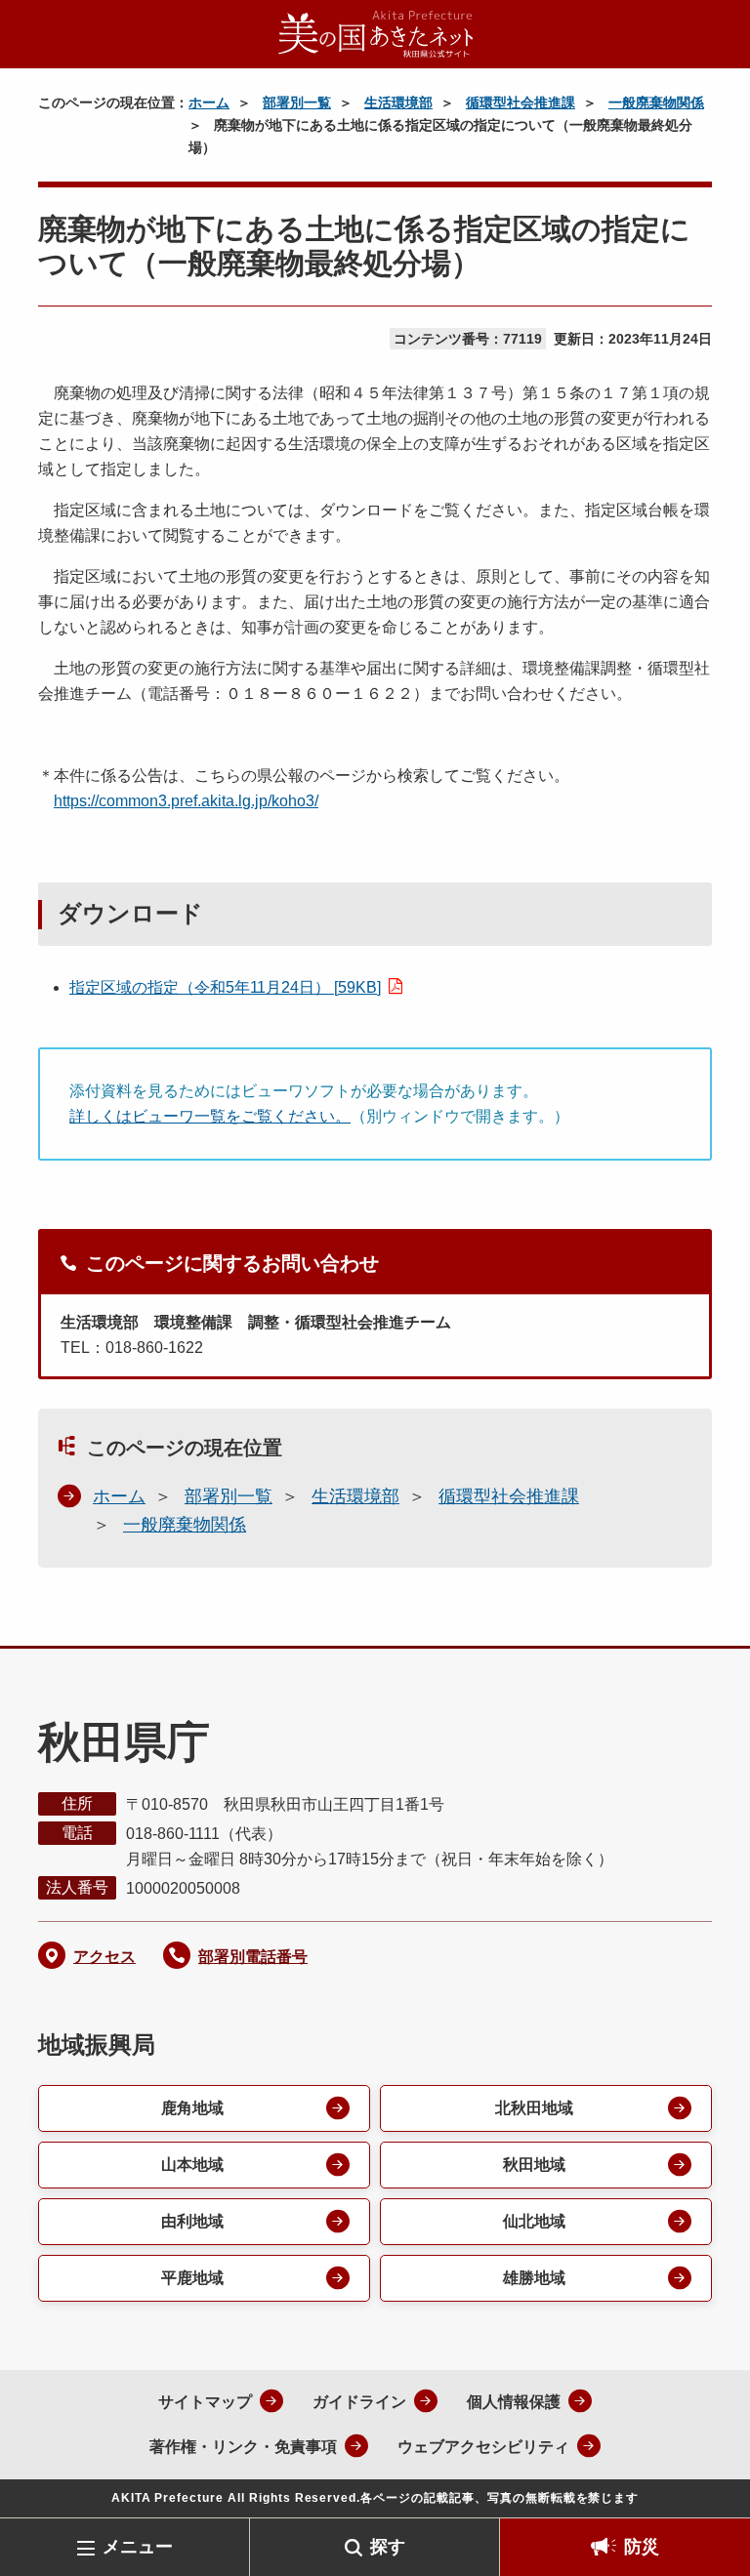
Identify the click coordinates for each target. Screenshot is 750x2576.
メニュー (138, 2547)
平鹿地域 (192, 2278)
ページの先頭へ (706, 2486)
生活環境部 (398, 102)
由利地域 (192, 2221)
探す (388, 2547)
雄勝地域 (534, 2278)
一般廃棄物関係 (656, 102)
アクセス (104, 1957)
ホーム (209, 102)
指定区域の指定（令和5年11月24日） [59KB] (225, 987)
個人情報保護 (514, 2402)
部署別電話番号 (253, 1957)
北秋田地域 (534, 2108)
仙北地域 (534, 2221)
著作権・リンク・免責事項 (243, 2447)
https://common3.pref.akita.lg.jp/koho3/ (186, 801)
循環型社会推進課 (521, 102)
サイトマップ (205, 2402)
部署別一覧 (297, 102)
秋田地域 (534, 2165)
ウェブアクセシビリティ (483, 2447)
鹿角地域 (192, 2108)
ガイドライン (359, 2402)
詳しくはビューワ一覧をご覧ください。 (210, 1116)
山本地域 (192, 2165)
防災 (642, 2547)
